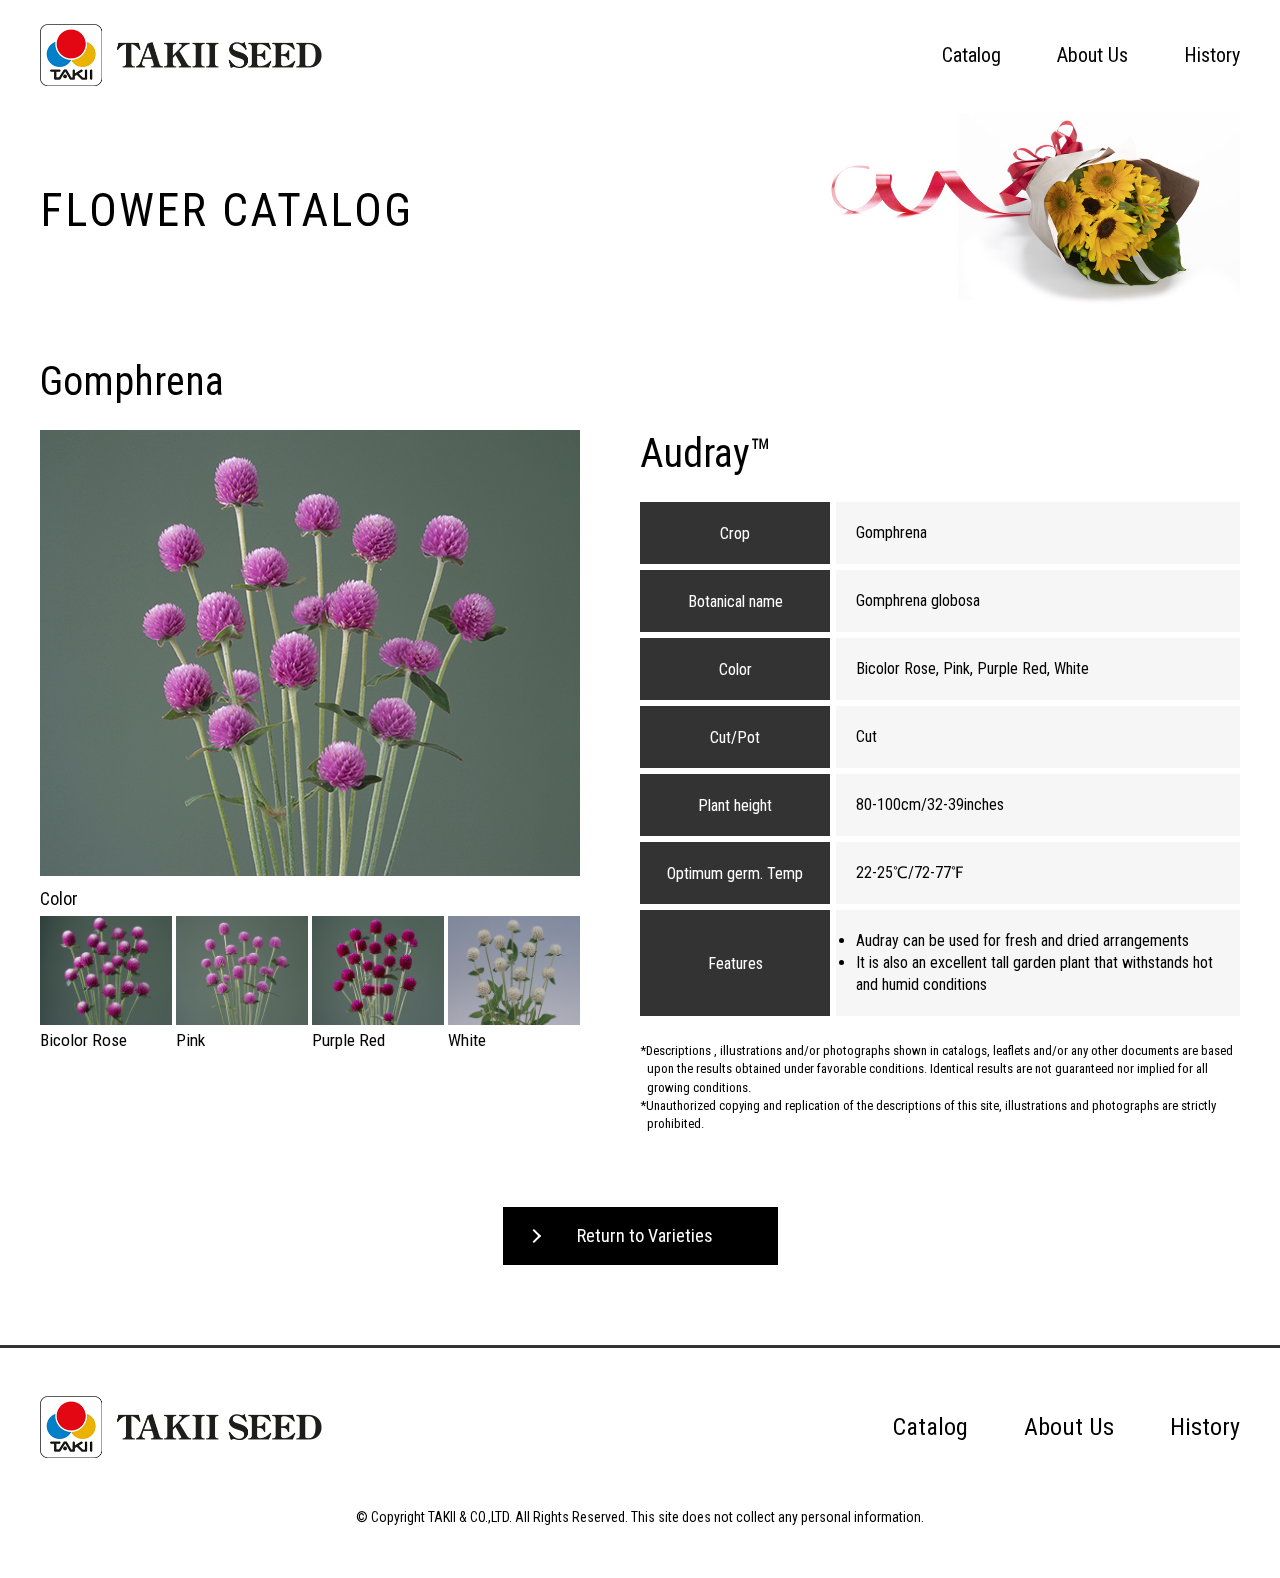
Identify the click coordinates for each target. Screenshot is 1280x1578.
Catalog (971, 55)
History (1212, 55)
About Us (1092, 55)
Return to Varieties (645, 1235)
